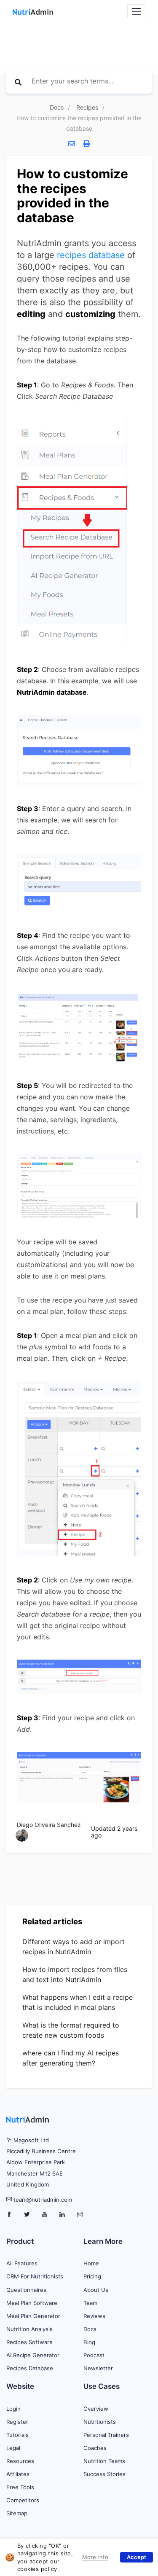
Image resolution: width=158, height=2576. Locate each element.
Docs (57, 107)
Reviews (94, 2316)
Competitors (23, 2500)
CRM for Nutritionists (35, 2276)
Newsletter (98, 2368)
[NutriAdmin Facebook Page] (10, 2215)
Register (17, 2422)
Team (90, 2303)
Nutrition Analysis (29, 2329)
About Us (96, 2290)
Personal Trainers (106, 2435)
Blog (89, 2342)
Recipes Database (30, 2368)
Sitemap (17, 2513)
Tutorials (17, 2435)
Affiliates (18, 2474)
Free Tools (20, 2487)
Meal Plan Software (32, 2303)
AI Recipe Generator (33, 2355)
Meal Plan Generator (33, 2316)
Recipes (87, 107)
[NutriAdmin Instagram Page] (80, 2215)
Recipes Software (29, 2342)
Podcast (94, 2355)
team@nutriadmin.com (43, 2200)
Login (13, 2409)
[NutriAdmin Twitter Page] (28, 2215)
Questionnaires (26, 2290)
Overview (96, 2409)
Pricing (92, 2276)
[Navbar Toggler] (136, 11)
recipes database (91, 255)
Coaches (95, 2448)
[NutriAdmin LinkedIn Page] (63, 2215)
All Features (22, 2263)
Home (91, 2263)
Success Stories (104, 2474)
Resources (20, 2461)
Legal (13, 2448)
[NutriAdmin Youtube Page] (45, 2215)
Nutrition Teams (104, 2461)
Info (88, 2556)
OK (137, 2557)
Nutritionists (100, 2422)
